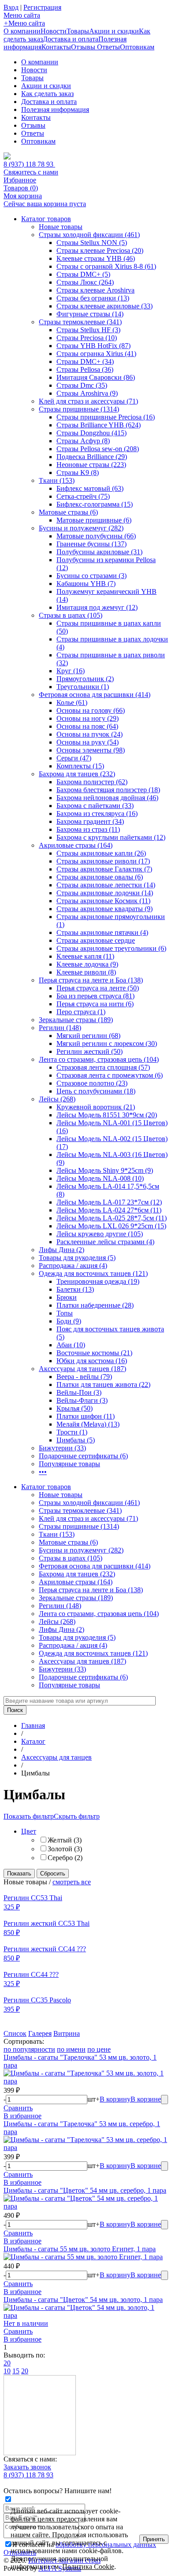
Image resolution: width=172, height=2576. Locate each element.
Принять (154, 2539)
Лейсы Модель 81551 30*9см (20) (107, 1115)
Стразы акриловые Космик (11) (103, 901)
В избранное (22, 2116)
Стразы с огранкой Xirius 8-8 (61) (106, 266)
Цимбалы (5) (76, 1440)
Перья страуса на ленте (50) (98, 988)
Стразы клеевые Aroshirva (95, 290)
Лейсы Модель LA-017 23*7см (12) (109, 1202)
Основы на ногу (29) (88, 718)
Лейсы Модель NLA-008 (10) (100, 1178)
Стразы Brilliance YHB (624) (99, 425)
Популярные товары (69, 1464)
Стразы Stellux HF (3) (88, 330)
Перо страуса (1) (81, 1012)
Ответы (108, 47)
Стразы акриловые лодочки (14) (105, 893)
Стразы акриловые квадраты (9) (105, 909)
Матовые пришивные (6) (94, 520)
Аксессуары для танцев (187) (82, 1369)
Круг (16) (71, 671)
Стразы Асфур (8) (83, 441)
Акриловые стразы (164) (76, 845)
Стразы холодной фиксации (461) (89, 235)
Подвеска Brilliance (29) (92, 457)
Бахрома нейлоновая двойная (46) (107, 798)
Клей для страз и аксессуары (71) (88, 401)
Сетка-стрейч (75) (83, 496)
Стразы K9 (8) (78, 473)
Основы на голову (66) (91, 710)
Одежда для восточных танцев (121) (93, 1273)
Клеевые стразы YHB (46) (96, 258)
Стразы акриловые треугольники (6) (111, 948)
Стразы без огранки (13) (93, 298)
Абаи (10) (71, 1345)
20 (7, 2363)
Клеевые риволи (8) (86, 972)
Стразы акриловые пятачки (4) (102, 932)
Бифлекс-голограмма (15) (95, 504)
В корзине (146, 2099)
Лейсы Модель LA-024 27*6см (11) (109, 1210)
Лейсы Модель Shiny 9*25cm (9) (105, 1170)
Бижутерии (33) (62, 1448)
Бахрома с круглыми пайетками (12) (111, 837)
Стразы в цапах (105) (71, 615)
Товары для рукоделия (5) (77, 1258)
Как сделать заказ (47, 94)
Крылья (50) (75, 1408)
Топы (65, 1313)
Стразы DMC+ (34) (85, 361)
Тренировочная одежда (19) (98, 1281)
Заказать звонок (27, 2467)
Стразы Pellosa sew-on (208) (98, 449)
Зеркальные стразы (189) (76, 1020)
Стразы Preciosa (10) (87, 338)
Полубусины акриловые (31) (99, 552)
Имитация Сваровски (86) (96, 377)
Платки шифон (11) (86, 1416)
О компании (22, 31)
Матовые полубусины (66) (96, 536)
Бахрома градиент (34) (90, 821)
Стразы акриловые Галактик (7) (104, 869)
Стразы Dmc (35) (82, 385)
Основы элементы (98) (91, 750)
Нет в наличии (26, 2323)
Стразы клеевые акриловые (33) (105, 306)
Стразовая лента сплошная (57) (103, 1067)
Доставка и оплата (71, 39)
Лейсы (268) (57, 1099)
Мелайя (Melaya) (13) (88, 1424)
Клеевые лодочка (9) (87, 964)
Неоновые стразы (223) (91, 465)
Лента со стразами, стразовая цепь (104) (99, 1059)
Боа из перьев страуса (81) (95, 996)
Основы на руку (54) (88, 742)
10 (7, 2371)
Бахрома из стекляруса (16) (97, 814)
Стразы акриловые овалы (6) (100, 877)
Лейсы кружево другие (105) (100, 1234)
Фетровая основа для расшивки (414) (95, 695)
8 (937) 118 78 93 (29, 164)
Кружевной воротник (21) (96, 1107)
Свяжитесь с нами (31, 172)
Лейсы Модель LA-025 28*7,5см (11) (112, 1218)
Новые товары (61, 227)
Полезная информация (55, 109)
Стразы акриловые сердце (96, 940)
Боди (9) (69, 1321)
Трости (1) (72, 1432)
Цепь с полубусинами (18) (96, 1091)
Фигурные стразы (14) (90, 314)
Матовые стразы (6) (68, 512)
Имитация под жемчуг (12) (97, 607)
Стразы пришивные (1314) (79, 409)
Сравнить (18, 2108)
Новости (54, 31)
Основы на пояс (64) (87, 726)
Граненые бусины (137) (92, 544)
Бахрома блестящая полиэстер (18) (108, 790)
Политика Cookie (88, 2567)
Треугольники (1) (83, 687)
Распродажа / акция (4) (73, 1266)
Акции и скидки (114, 31)
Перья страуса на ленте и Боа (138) (91, 980)
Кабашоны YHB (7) (86, 584)
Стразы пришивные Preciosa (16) (106, 417)
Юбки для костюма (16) (92, 1361)
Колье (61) (72, 702)
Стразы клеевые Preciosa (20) (100, 250)
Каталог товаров (46, 219)
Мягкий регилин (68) (88, 1036)
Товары (78, 31)
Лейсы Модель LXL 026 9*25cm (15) (111, 1226)
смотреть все (72, 1882)
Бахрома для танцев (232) (77, 774)
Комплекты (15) (80, 766)
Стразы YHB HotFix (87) (93, 346)
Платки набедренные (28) (95, 1305)
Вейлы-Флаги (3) (82, 1400)
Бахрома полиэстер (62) (92, 782)
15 (16, 2371)
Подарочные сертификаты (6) (83, 1456)
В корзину (115, 2099)
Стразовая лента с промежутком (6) (110, 1075)
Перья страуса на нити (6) (95, 1004)
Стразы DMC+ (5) (83, 274)
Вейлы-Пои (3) (79, 1392)
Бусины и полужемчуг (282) (81, 528)
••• (43, 1472)
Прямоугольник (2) (85, 679)
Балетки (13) (75, 1289)
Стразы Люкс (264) (85, 282)
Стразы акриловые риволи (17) (103, 861)
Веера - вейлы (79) (84, 1377)
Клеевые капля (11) (85, 956)
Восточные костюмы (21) (94, 1353)
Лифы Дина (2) (62, 1250)
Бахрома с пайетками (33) (95, 806)
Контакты (56, 47)
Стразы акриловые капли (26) (101, 853)
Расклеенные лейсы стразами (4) (105, 1242)
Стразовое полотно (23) (92, 1083)
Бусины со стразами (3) (92, 576)
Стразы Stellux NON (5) (92, 243)
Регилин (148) (60, 1028)
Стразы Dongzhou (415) (92, 433)
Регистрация (42, 7)
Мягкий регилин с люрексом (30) (107, 1043)
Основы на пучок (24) (90, 734)
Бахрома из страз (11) (88, 829)
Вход (11, 7)
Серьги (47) (74, 758)
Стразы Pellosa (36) (85, 369)
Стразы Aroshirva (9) (87, 393)
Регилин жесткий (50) (90, 1051)
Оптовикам (137, 47)
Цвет (29, 1831)
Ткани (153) (57, 480)
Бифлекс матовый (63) (90, 488)
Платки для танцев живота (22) (103, 1384)
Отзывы (84, 47)
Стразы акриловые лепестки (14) (106, 885)
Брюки (67, 1297)
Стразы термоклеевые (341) (80, 322)
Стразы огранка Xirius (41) (96, 354)
